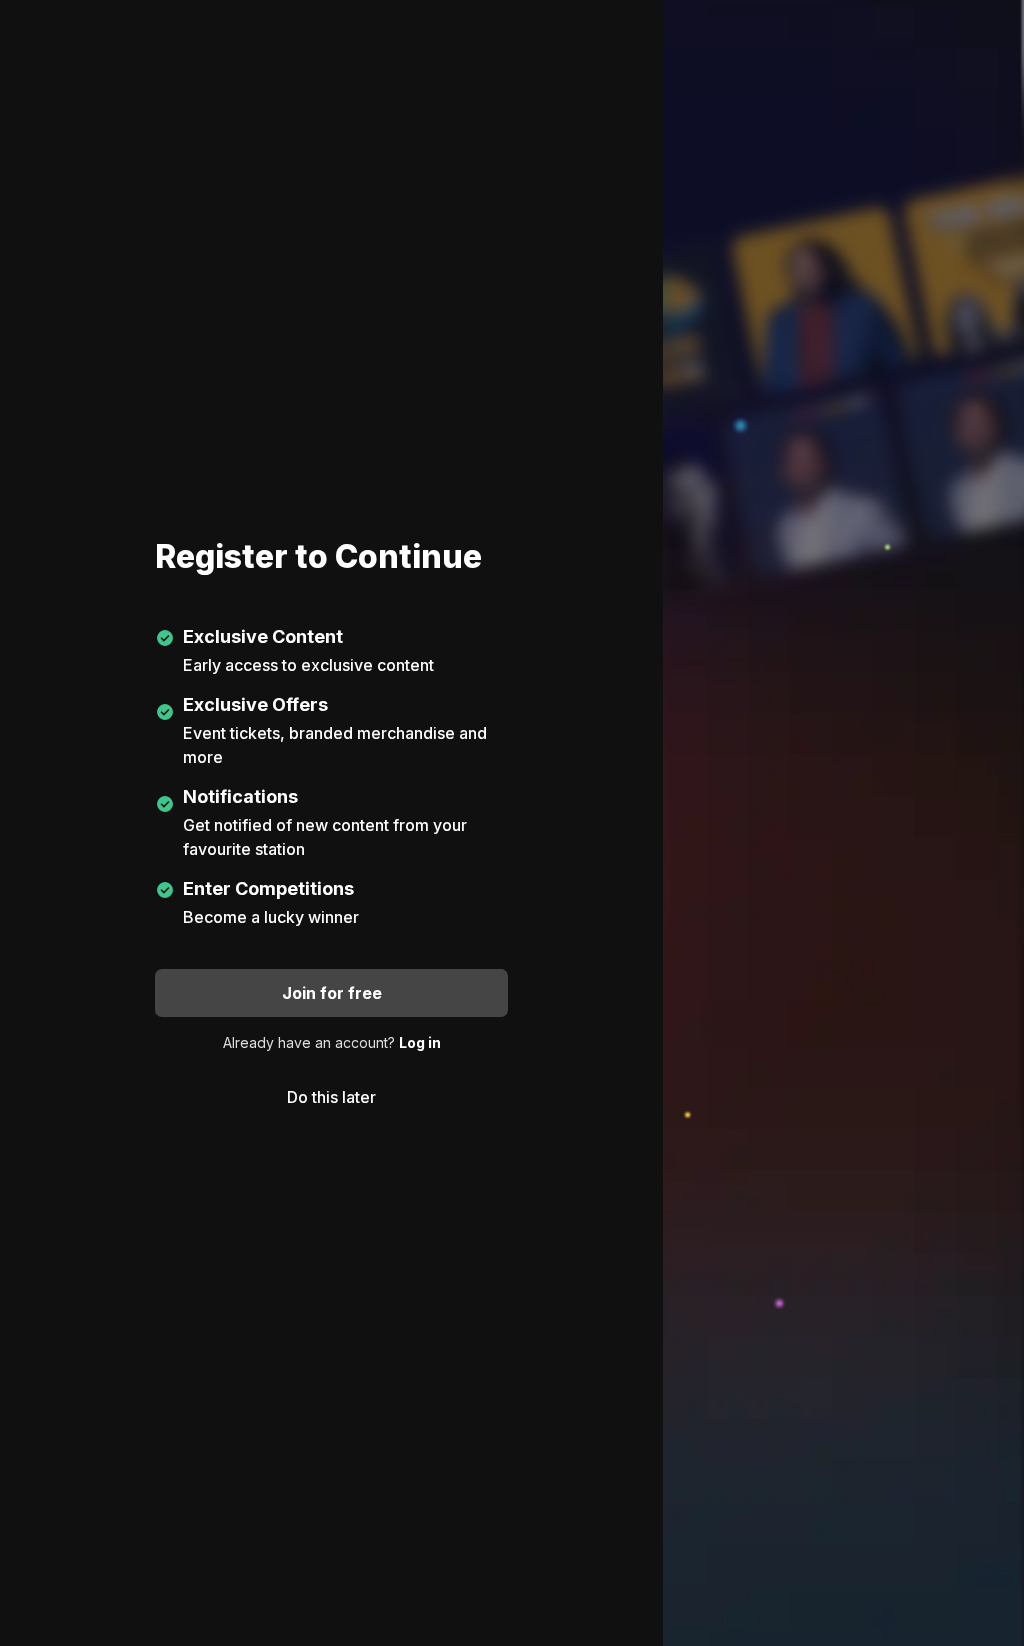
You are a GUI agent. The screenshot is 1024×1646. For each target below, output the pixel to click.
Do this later (331, 1097)
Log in (420, 1042)
